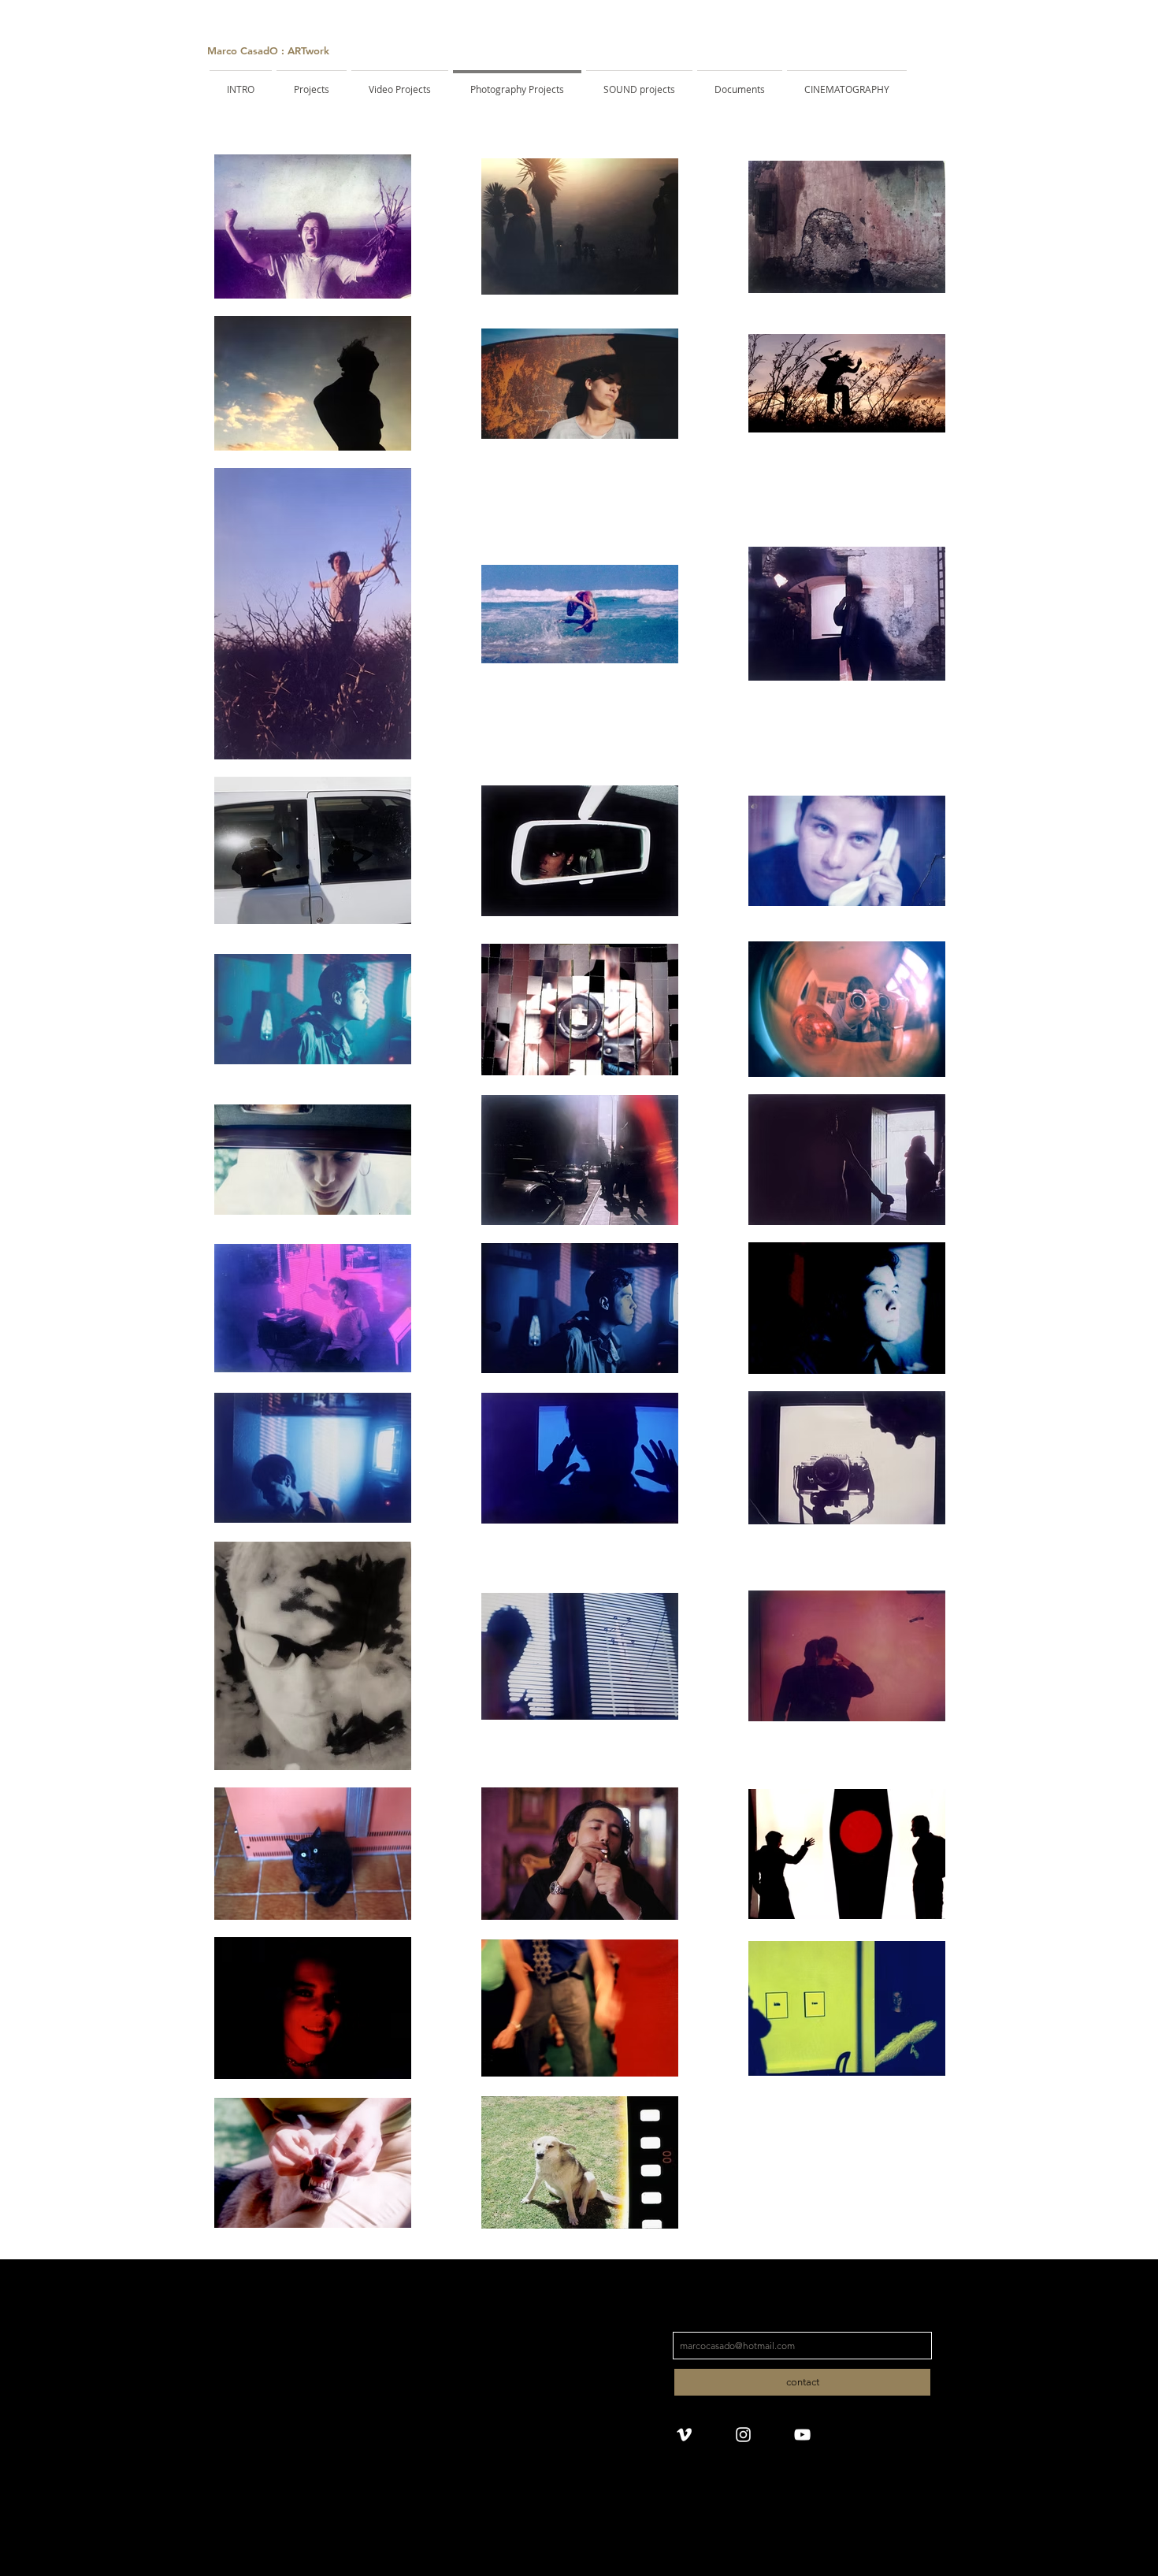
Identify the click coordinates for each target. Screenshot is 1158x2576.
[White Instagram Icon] (743, 2435)
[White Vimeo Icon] (684, 2435)
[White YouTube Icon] (802, 2435)
